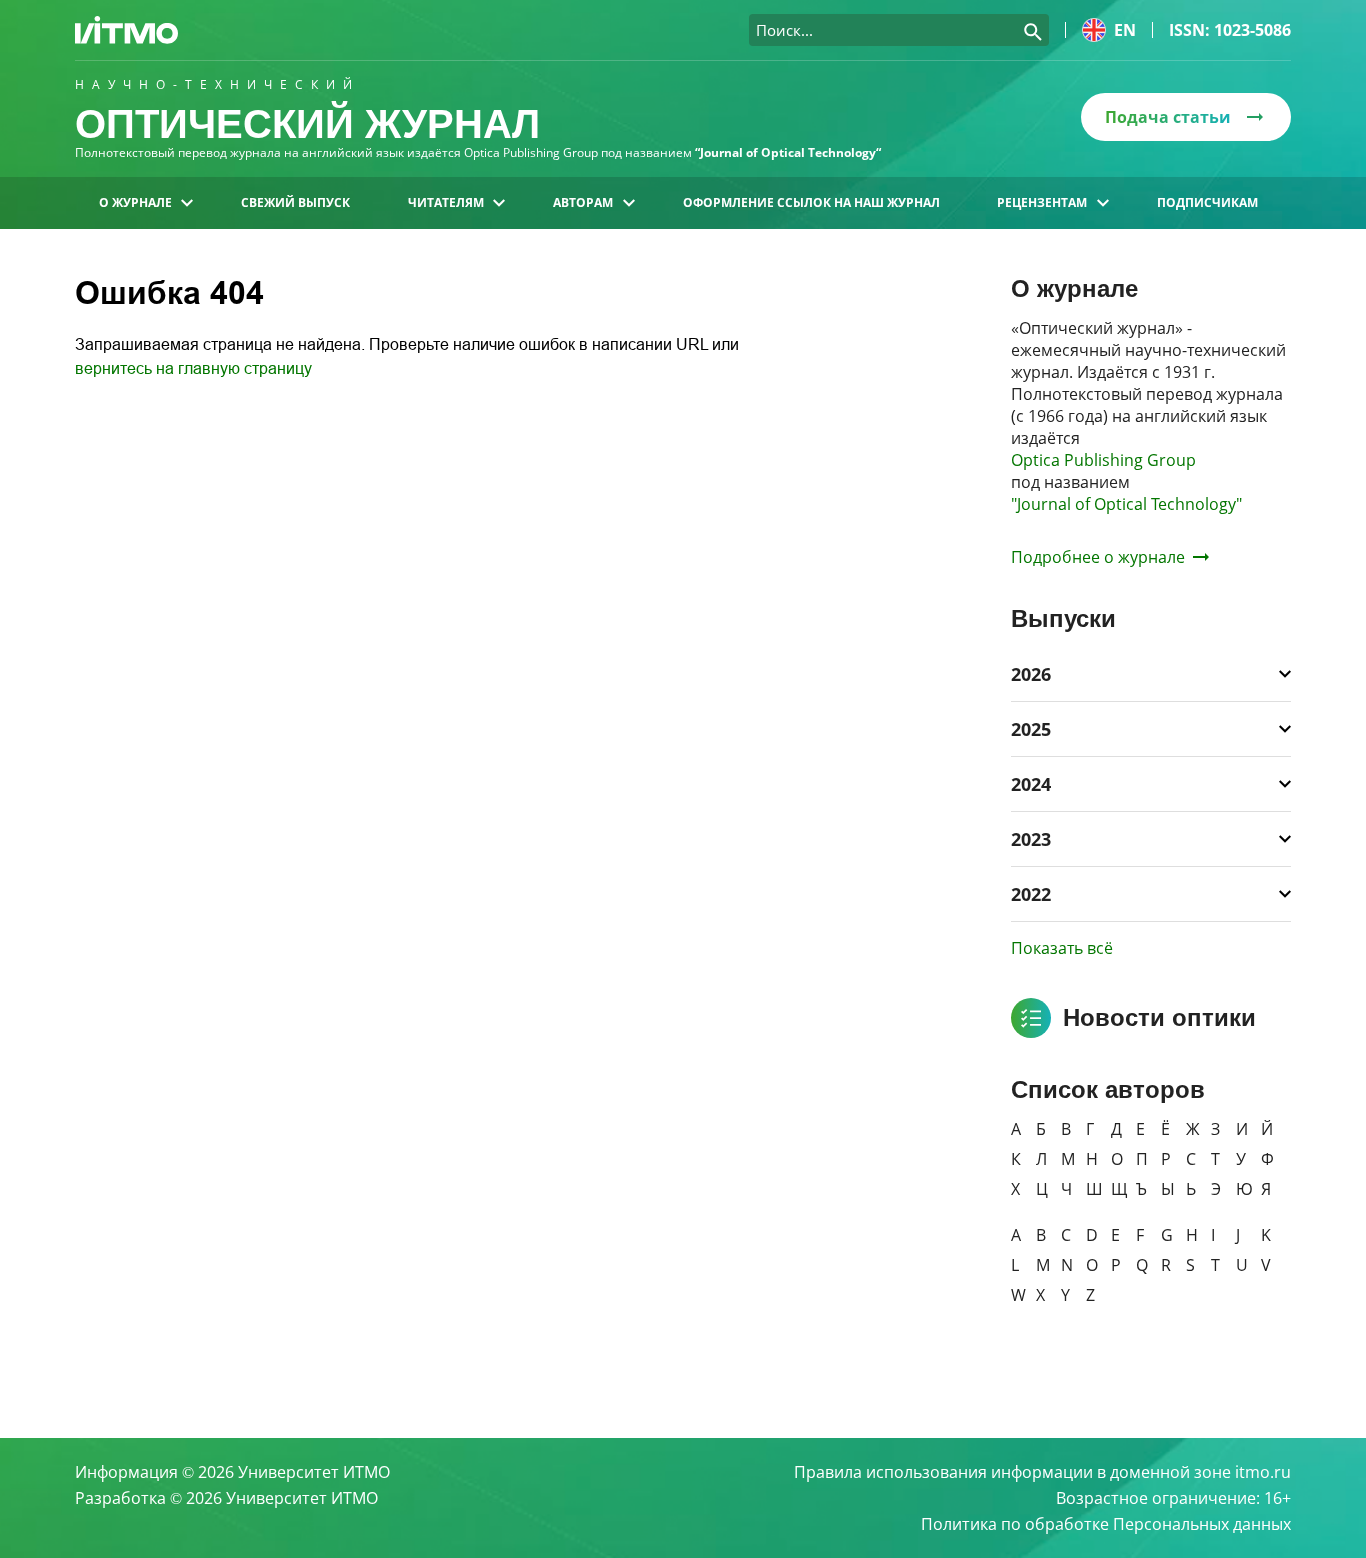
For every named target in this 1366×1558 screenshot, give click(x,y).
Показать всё (1062, 948)
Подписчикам (1207, 202)
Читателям (446, 202)
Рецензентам (1042, 202)
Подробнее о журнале (1098, 557)
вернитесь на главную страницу (193, 368)
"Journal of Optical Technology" (1126, 504)
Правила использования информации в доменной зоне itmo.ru (1042, 1472)
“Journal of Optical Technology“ (788, 152)
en (1125, 30)
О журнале (135, 202)
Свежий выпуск (295, 202)
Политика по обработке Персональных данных (1106, 1524)
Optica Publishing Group (1103, 460)
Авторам (583, 202)
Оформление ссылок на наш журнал (811, 202)
